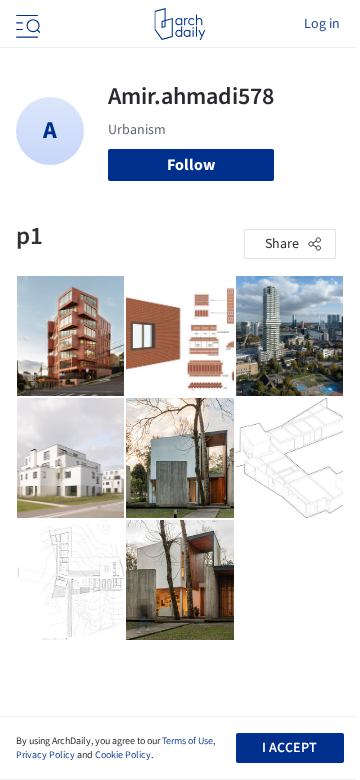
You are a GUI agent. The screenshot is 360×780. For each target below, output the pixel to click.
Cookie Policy (123, 755)
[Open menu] (26, 24)
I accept (289, 748)
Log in (322, 24)
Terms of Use (187, 741)
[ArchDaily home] (179, 24)
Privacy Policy (45, 755)
